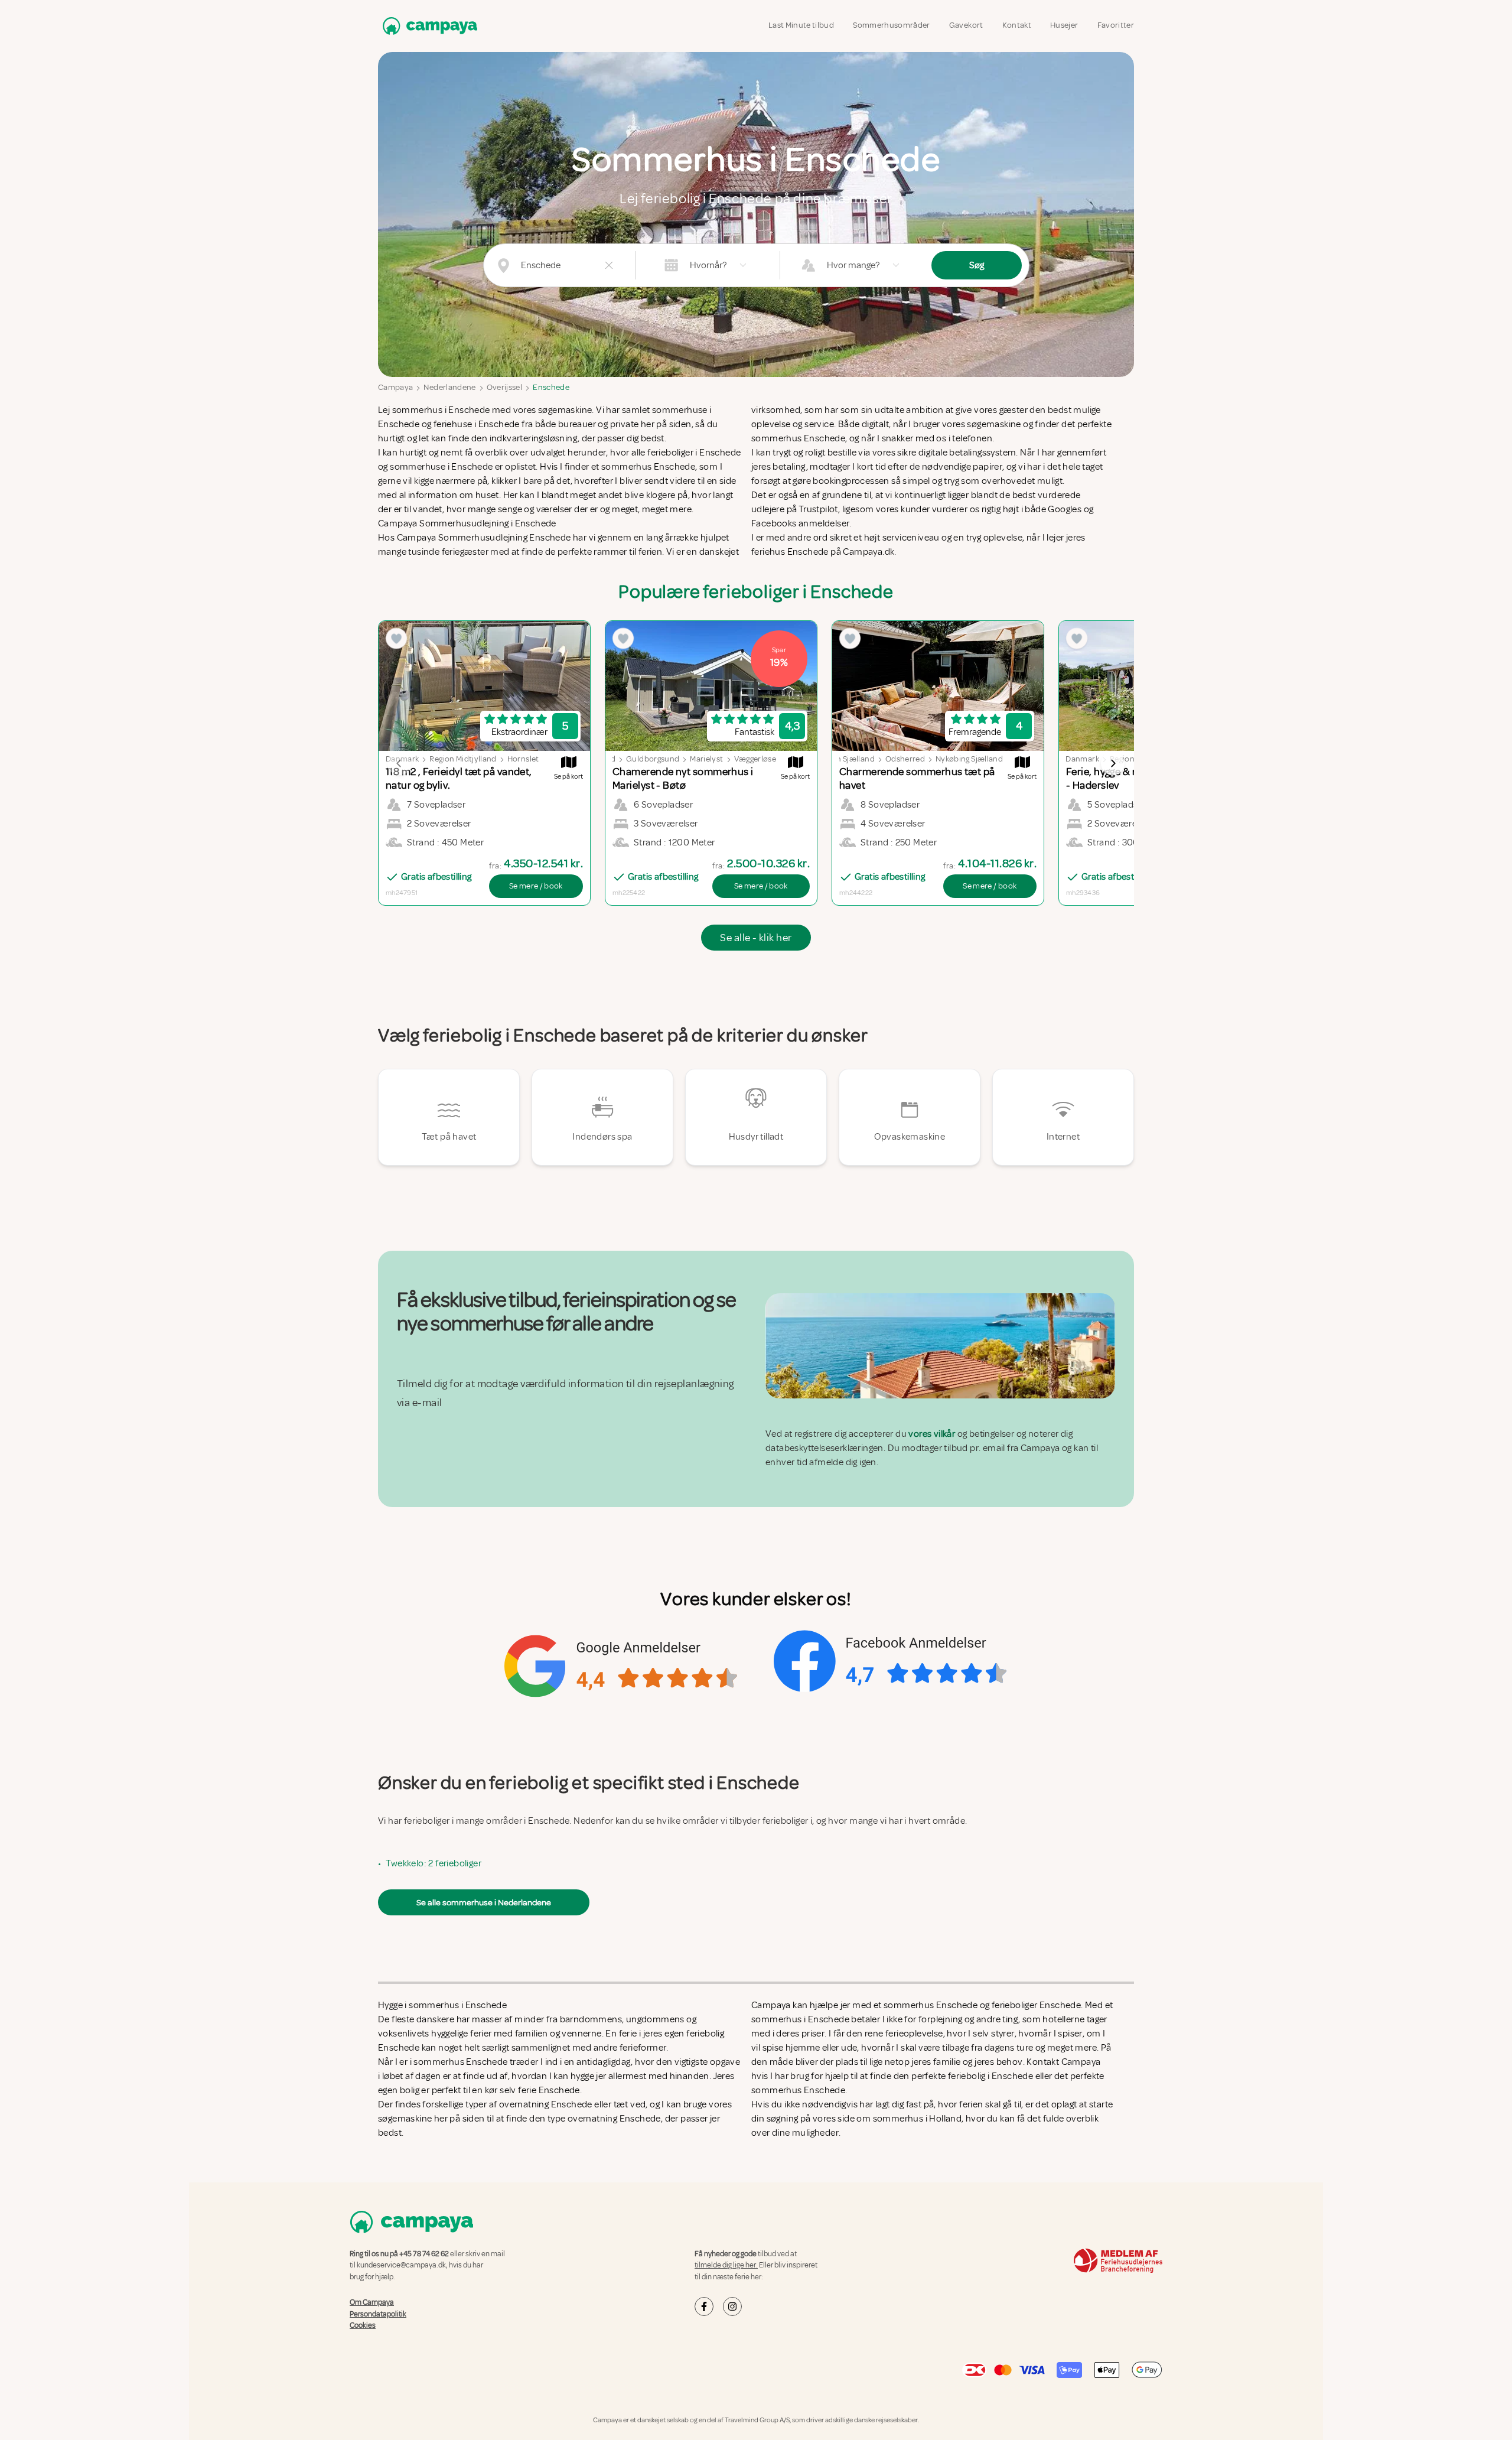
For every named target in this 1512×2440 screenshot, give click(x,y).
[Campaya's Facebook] (704, 2306)
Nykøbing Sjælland (969, 759)
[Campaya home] (428, 26)
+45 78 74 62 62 (424, 2254)
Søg (977, 265)
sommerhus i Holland (918, 2119)
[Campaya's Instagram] (732, 2306)
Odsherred (905, 759)
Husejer (1064, 25)
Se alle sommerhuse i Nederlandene (484, 1902)
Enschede (551, 387)
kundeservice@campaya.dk (401, 2265)
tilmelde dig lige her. (726, 2265)
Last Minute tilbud (801, 25)
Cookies (363, 2325)
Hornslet (523, 759)
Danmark (1082, 759)
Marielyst (706, 759)
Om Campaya (372, 2302)
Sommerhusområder (892, 25)
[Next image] (1113, 763)
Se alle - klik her (756, 938)
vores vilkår (932, 1434)
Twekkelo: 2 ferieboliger (434, 1863)
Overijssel (505, 387)
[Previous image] (399, 763)
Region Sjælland (846, 759)
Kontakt (1017, 25)
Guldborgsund (653, 759)
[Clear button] (609, 265)
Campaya (395, 387)
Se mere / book (536, 886)
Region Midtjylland (463, 759)
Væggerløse (755, 759)
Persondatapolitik (378, 2314)
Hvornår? (708, 265)
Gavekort (966, 25)
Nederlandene (449, 387)
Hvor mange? (853, 265)
